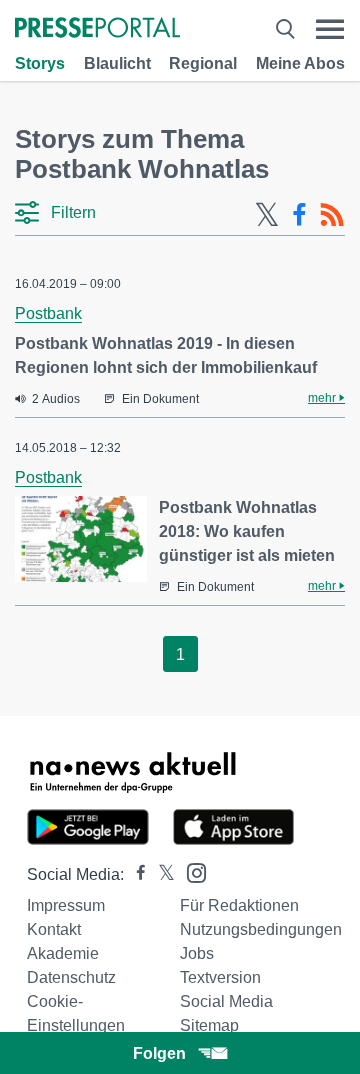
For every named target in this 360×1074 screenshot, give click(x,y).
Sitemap (209, 1025)
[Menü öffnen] (330, 29)
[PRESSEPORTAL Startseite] (97, 29)
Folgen (159, 1053)
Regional (203, 63)
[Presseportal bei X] (160, 874)
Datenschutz (71, 977)
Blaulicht (117, 63)
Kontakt (54, 929)
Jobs (197, 953)
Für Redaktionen (239, 905)
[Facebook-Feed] (299, 215)
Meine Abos (300, 63)
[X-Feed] (267, 215)
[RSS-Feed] (332, 215)
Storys (40, 63)
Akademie (63, 953)
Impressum (66, 905)
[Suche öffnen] (285, 29)
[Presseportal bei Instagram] (190, 871)
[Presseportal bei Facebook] (135, 874)
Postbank (48, 313)
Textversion (220, 977)
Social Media (226, 1001)
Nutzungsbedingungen (261, 929)
